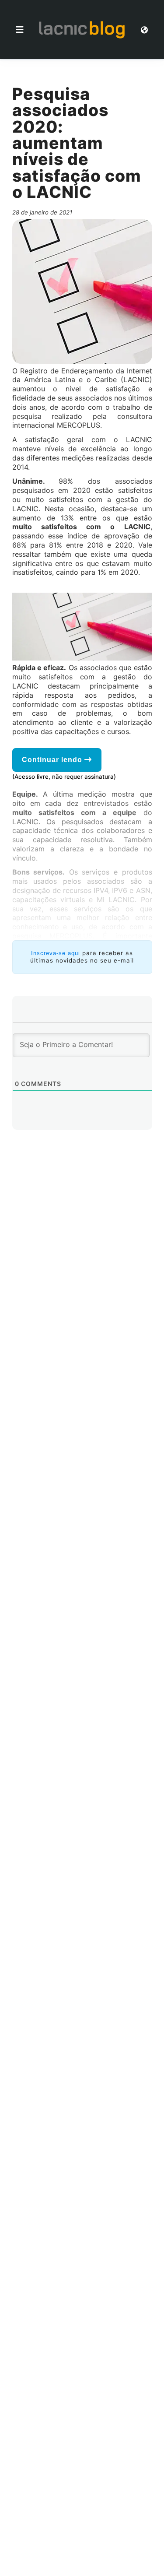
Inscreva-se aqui (56, 953)
